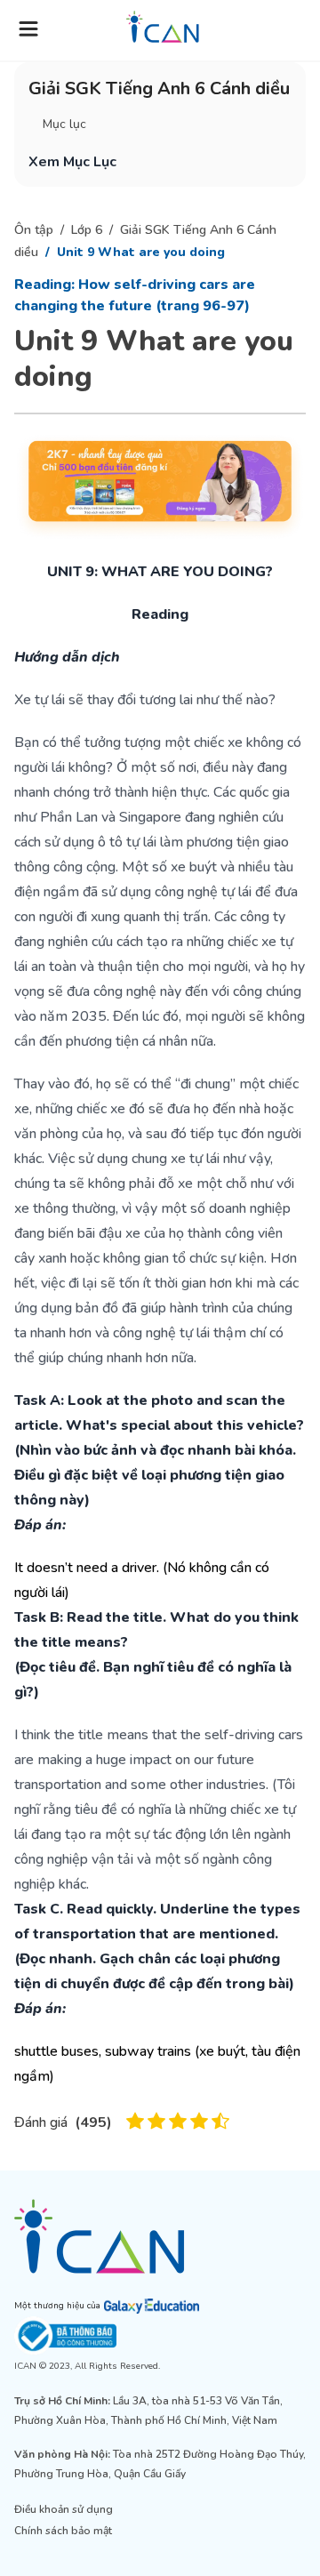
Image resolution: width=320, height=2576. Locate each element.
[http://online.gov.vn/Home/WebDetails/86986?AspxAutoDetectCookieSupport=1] (160, 2336)
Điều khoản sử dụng (64, 2509)
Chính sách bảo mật (63, 2531)
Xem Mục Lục (72, 162)
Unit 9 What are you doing (141, 252)
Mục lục (64, 124)
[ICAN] (160, 2236)
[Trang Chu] (163, 27)
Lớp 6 (87, 230)
